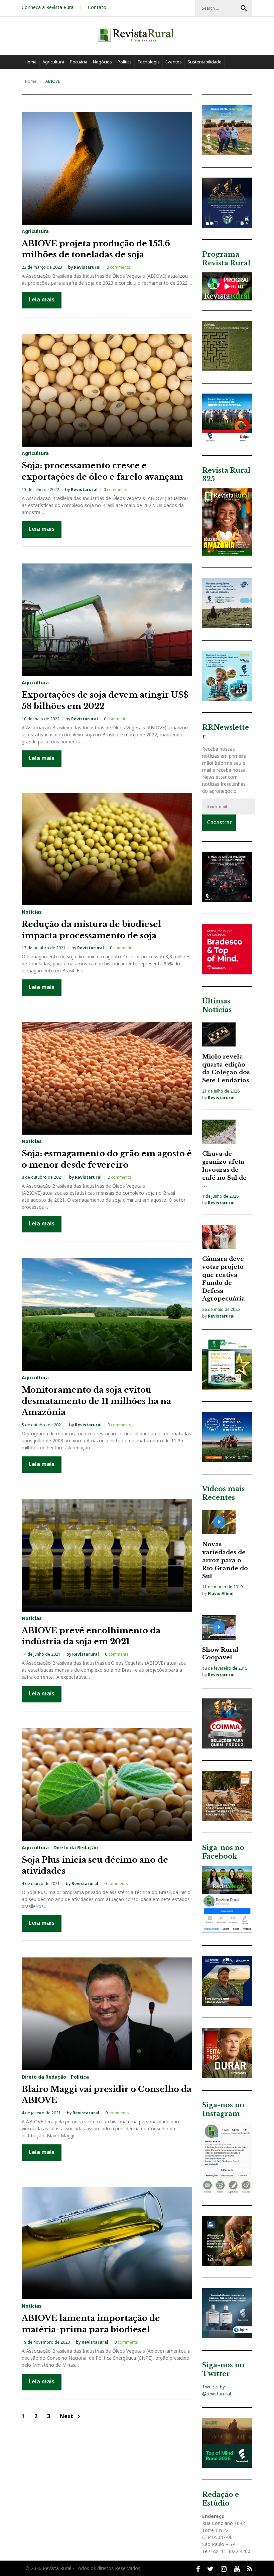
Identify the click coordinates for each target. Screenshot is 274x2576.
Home (31, 62)
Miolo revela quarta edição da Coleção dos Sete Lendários (226, 1069)
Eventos (174, 62)
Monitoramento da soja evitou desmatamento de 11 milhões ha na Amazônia (96, 1401)
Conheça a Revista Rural (48, 7)
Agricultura (53, 62)
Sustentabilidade (204, 62)
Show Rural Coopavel (220, 1654)
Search (244, 8)
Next (71, 2417)
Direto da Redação (76, 1848)
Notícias (32, 912)
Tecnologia (149, 62)
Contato (97, 7)
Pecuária (79, 62)
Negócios (102, 62)
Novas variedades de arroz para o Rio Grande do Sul (225, 1560)
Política (125, 62)
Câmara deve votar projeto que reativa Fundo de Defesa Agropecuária (224, 1279)
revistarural (87, 267)
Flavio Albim (221, 1593)
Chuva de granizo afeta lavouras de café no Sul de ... (224, 1170)
